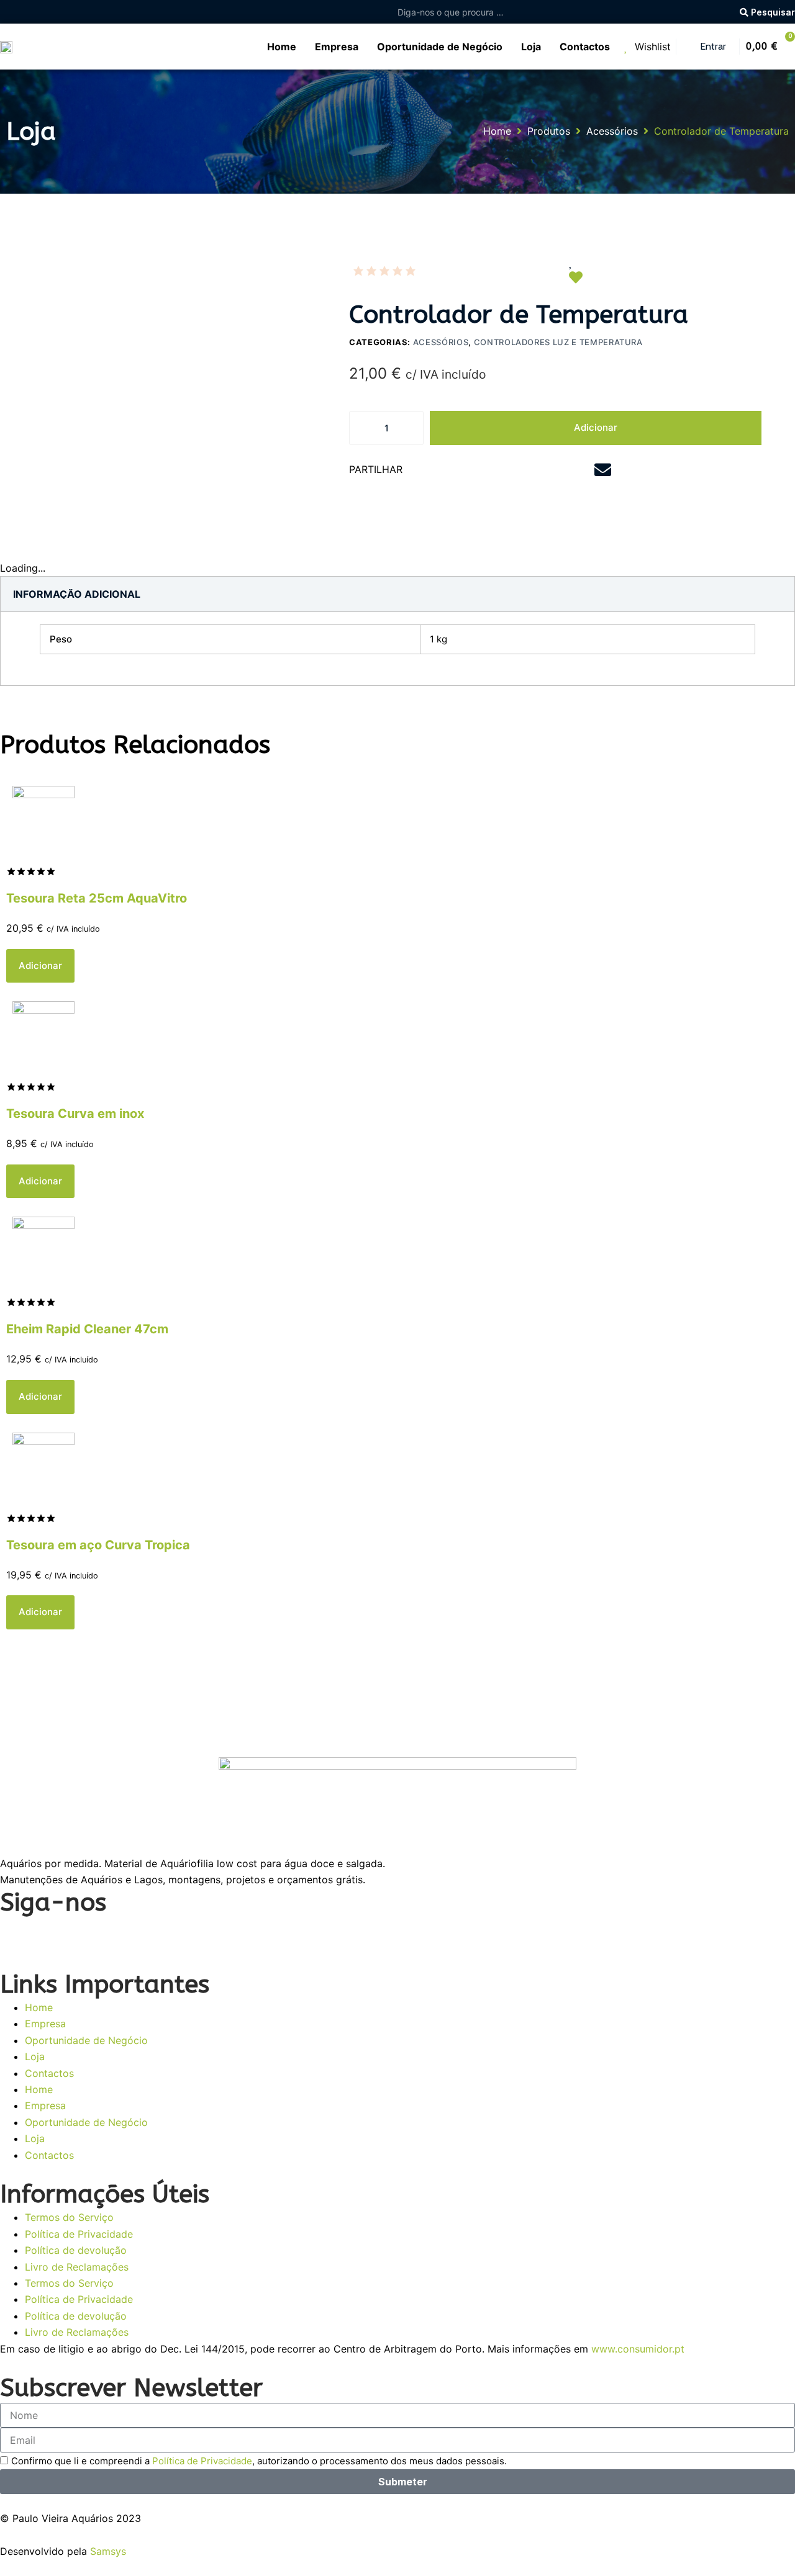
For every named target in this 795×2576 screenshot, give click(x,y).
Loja (35, 2056)
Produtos (549, 131)
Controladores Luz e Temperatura (558, 342)
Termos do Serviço (69, 2217)
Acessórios (612, 131)
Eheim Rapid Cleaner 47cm (87, 1329)
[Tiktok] (152, 1933)
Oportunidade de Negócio (86, 2040)
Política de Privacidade (79, 2234)
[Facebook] (16, 1933)
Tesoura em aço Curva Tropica (98, 1545)
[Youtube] (84, 1933)
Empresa (45, 2024)
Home (497, 131)
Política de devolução (76, 2250)
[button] (441, 471)
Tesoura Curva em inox (75, 1114)
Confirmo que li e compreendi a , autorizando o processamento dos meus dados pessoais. (259, 2461)
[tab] (77, 594)
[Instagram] (50, 1933)
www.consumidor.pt (638, 2349)
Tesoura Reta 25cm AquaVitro (97, 898)
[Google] (118, 1933)
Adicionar (596, 427)
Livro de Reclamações (77, 2267)
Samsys (108, 2551)
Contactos (49, 2073)
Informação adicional (77, 594)
